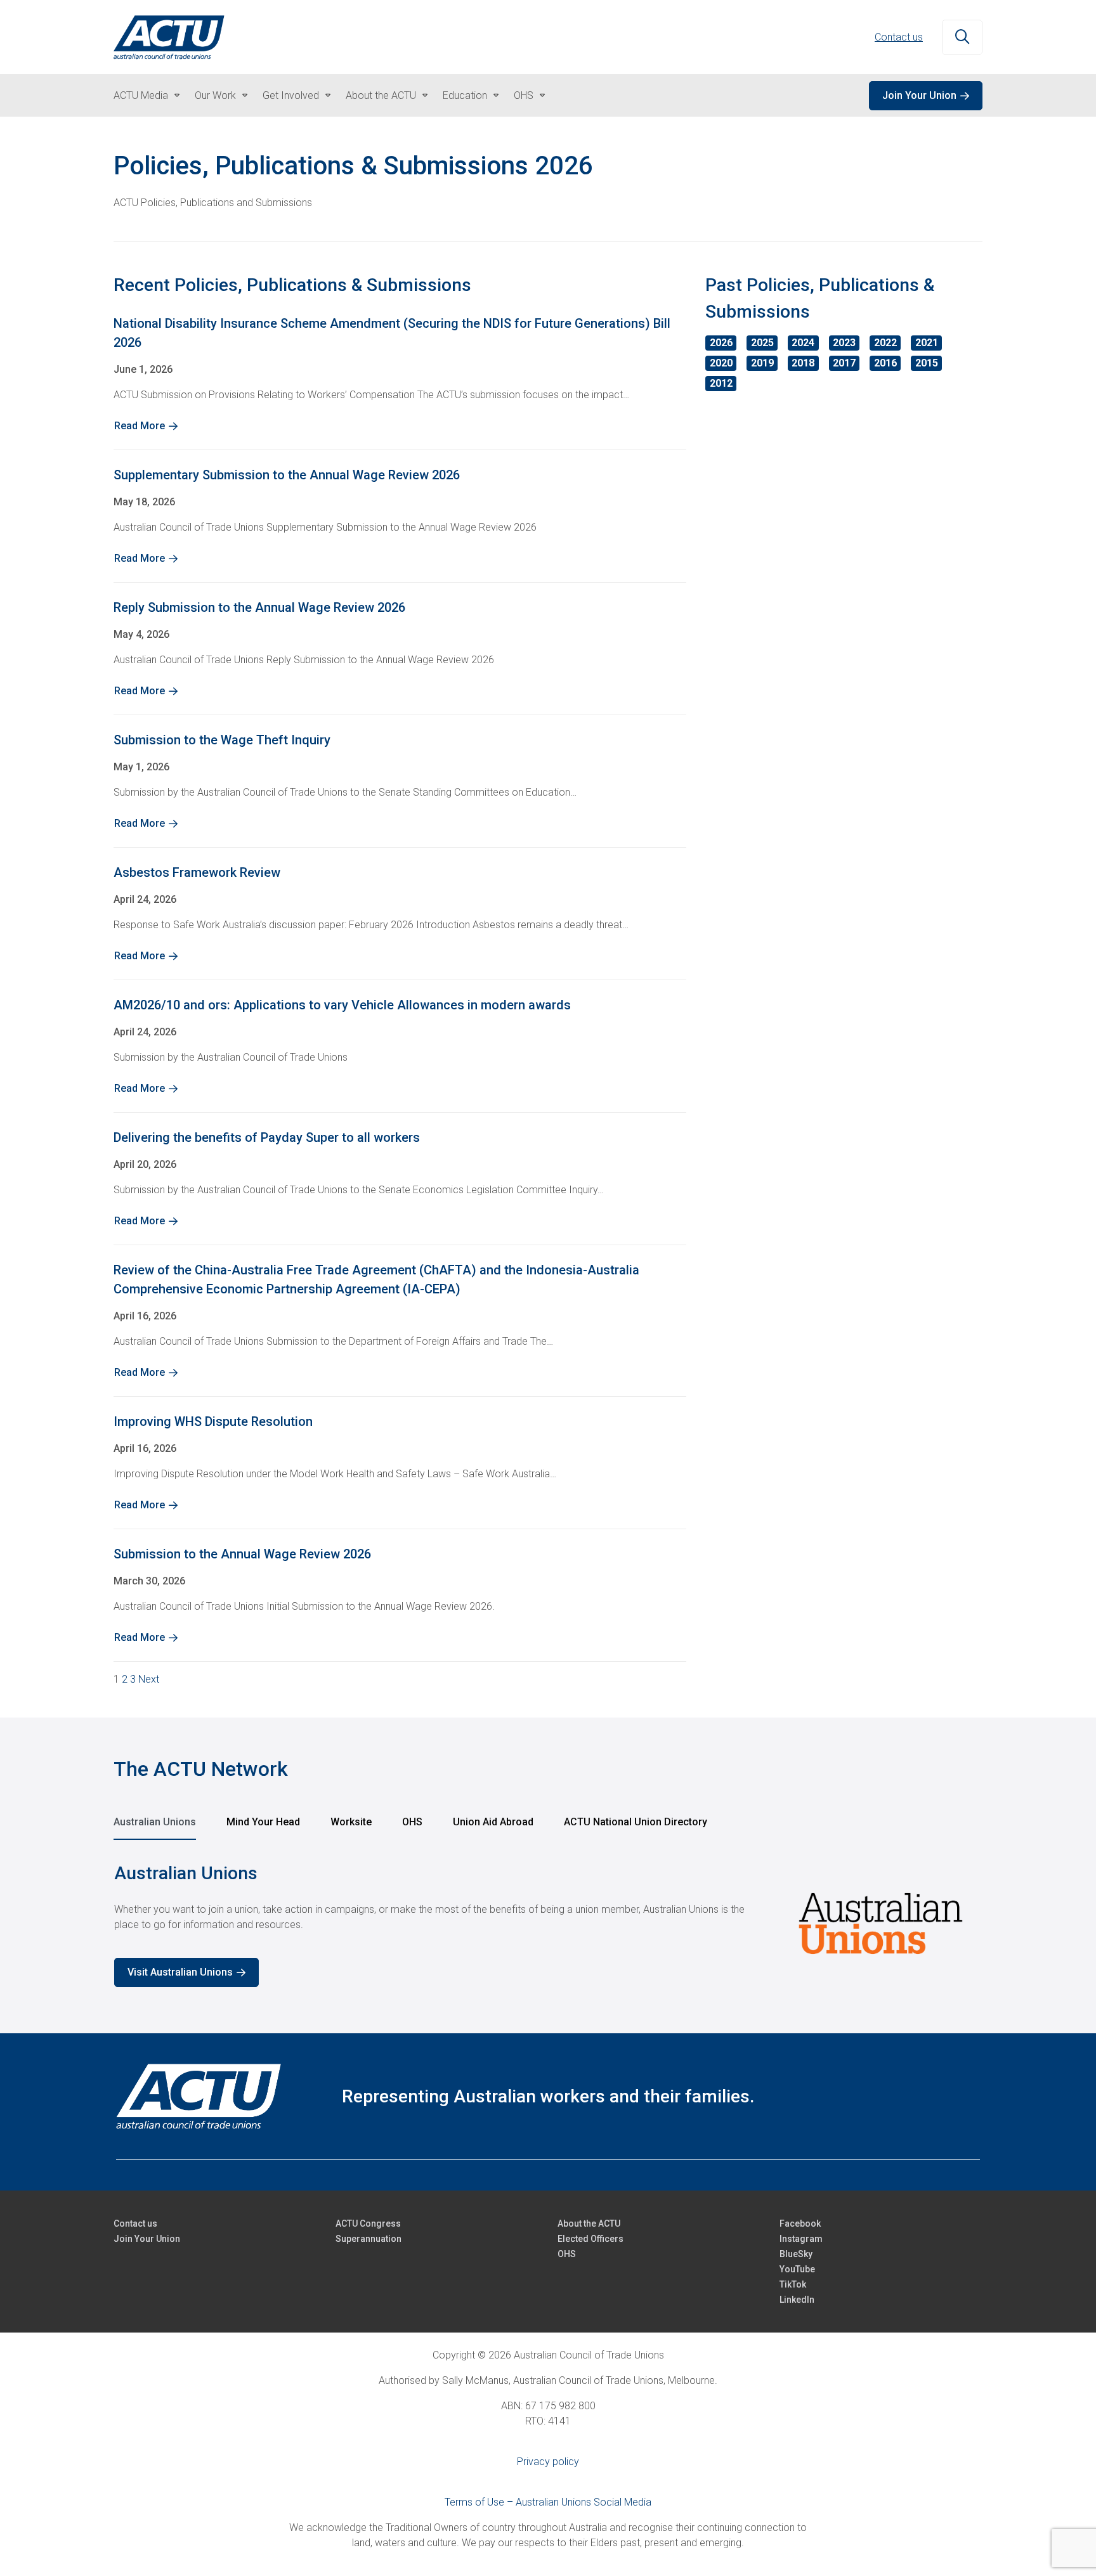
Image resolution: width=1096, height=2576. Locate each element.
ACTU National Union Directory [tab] (636, 1822)
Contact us (899, 37)
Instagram (801, 2239)
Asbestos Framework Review (197, 872)
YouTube (797, 2269)
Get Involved (291, 95)
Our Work (215, 95)
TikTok (793, 2284)
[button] (962, 37)
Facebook (800, 2223)
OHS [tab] (412, 1822)
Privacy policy (548, 2462)
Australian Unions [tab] (155, 1822)
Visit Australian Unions (180, 1972)
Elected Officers (590, 2239)
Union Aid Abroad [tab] (493, 1822)
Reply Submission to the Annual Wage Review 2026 (259, 607)
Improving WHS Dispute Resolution (213, 1421)
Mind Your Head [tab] (263, 1822)
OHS (524, 95)
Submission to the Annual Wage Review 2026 (242, 1554)
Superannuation (369, 2239)
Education (465, 95)
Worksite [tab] (351, 1822)
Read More (140, 426)
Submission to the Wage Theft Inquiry (222, 740)
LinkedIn (797, 2300)
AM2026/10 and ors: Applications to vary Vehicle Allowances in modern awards (342, 1005)
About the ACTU (381, 95)
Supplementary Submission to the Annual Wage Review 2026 (287, 475)
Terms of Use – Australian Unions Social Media (548, 2502)
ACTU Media (141, 95)
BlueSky (796, 2254)
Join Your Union (919, 95)
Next (149, 1679)
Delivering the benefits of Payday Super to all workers (267, 1137)
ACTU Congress (368, 2223)
